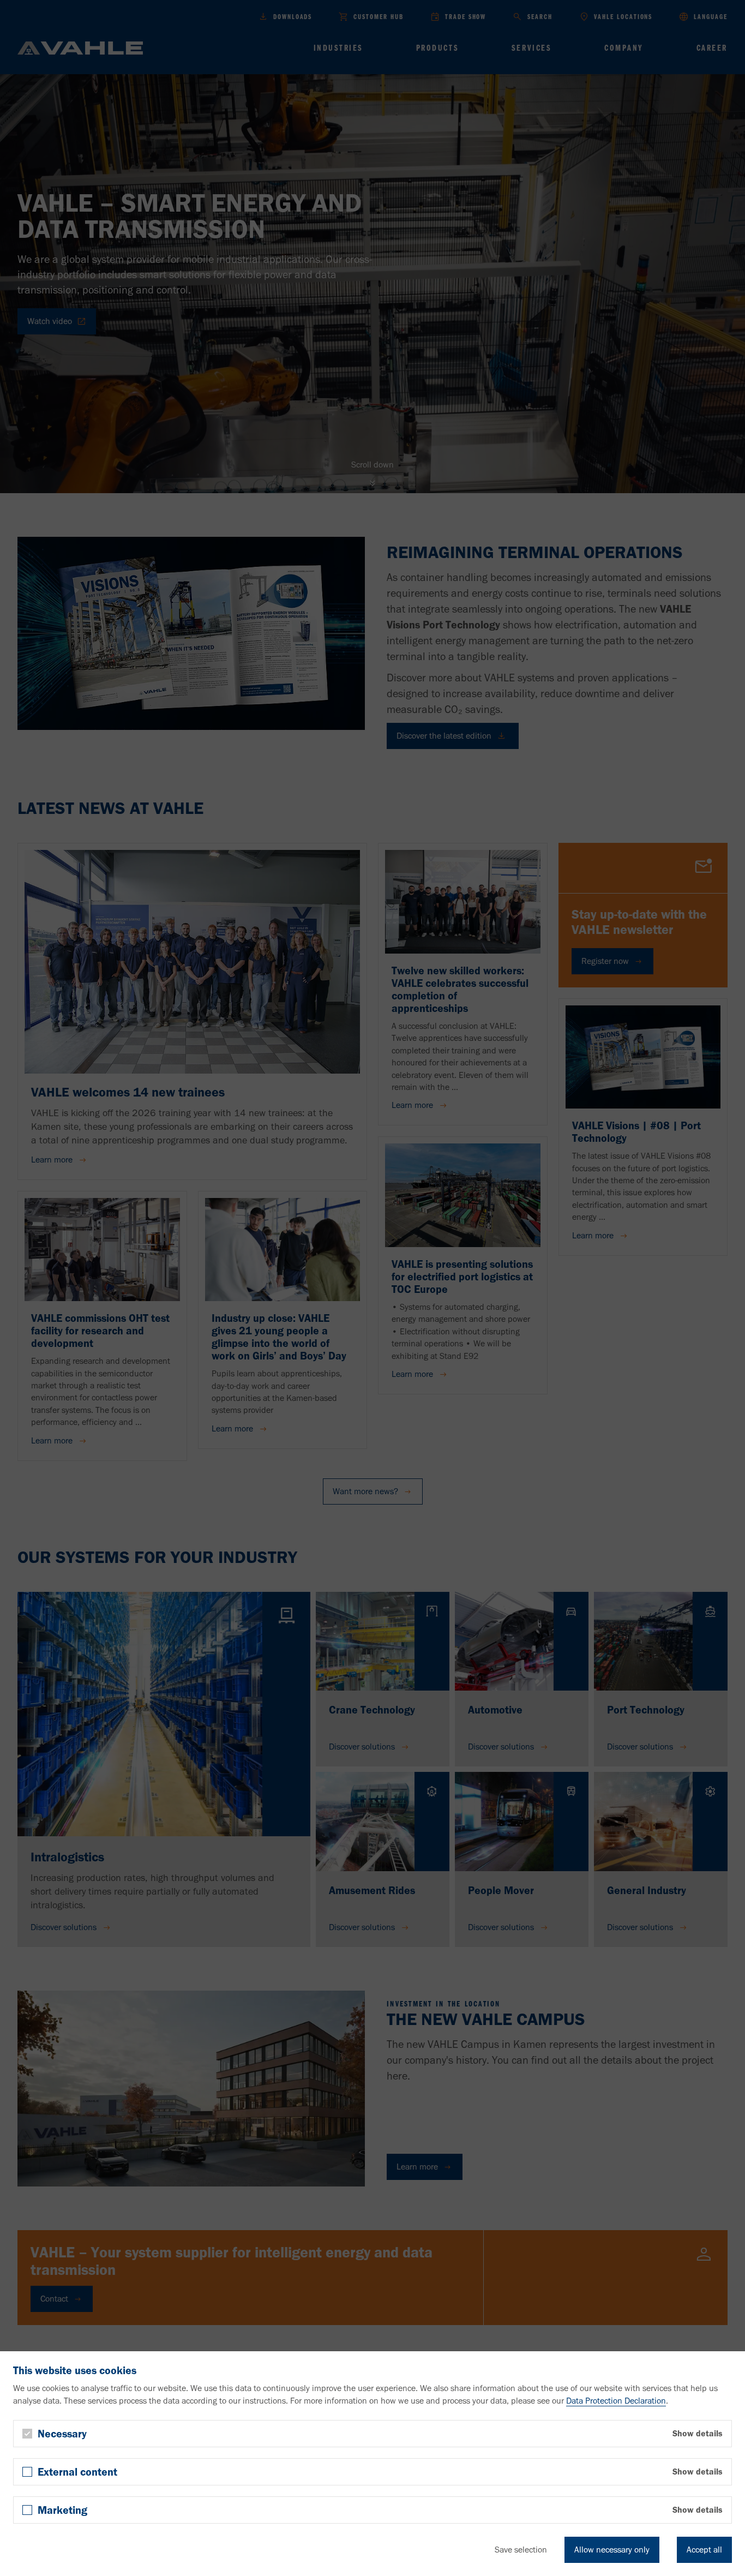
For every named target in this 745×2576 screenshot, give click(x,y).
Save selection (521, 2550)
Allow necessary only (612, 2550)
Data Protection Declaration (616, 2401)
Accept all (704, 2550)
